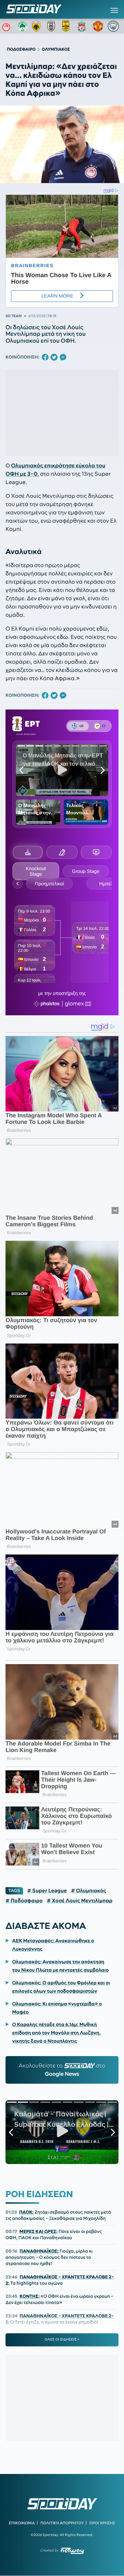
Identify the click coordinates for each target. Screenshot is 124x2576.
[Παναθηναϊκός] (22, 26)
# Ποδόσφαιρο (24, 1901)
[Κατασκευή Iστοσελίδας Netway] (72, 2551)
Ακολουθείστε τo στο (62, 2070)
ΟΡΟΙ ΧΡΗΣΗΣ (102, 2523)
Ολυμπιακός (27, 466)
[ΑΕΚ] (38, 26)
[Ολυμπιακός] (7, 26)
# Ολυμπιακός (89, 1891)
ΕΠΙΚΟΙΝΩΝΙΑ (22, 2523)
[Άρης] (68, 26)
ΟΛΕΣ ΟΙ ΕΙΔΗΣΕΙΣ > (62, 2339)
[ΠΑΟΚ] (53, 26)
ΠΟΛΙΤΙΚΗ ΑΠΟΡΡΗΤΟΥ (62, 2523)
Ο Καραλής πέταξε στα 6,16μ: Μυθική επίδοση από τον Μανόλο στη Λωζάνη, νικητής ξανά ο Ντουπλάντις (56, 2033)
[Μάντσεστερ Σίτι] (113, 26)
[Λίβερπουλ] (83, 26)
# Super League (47, 1891)
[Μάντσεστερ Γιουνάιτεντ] (98, 26)
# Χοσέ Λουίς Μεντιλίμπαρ (80, 1901)
